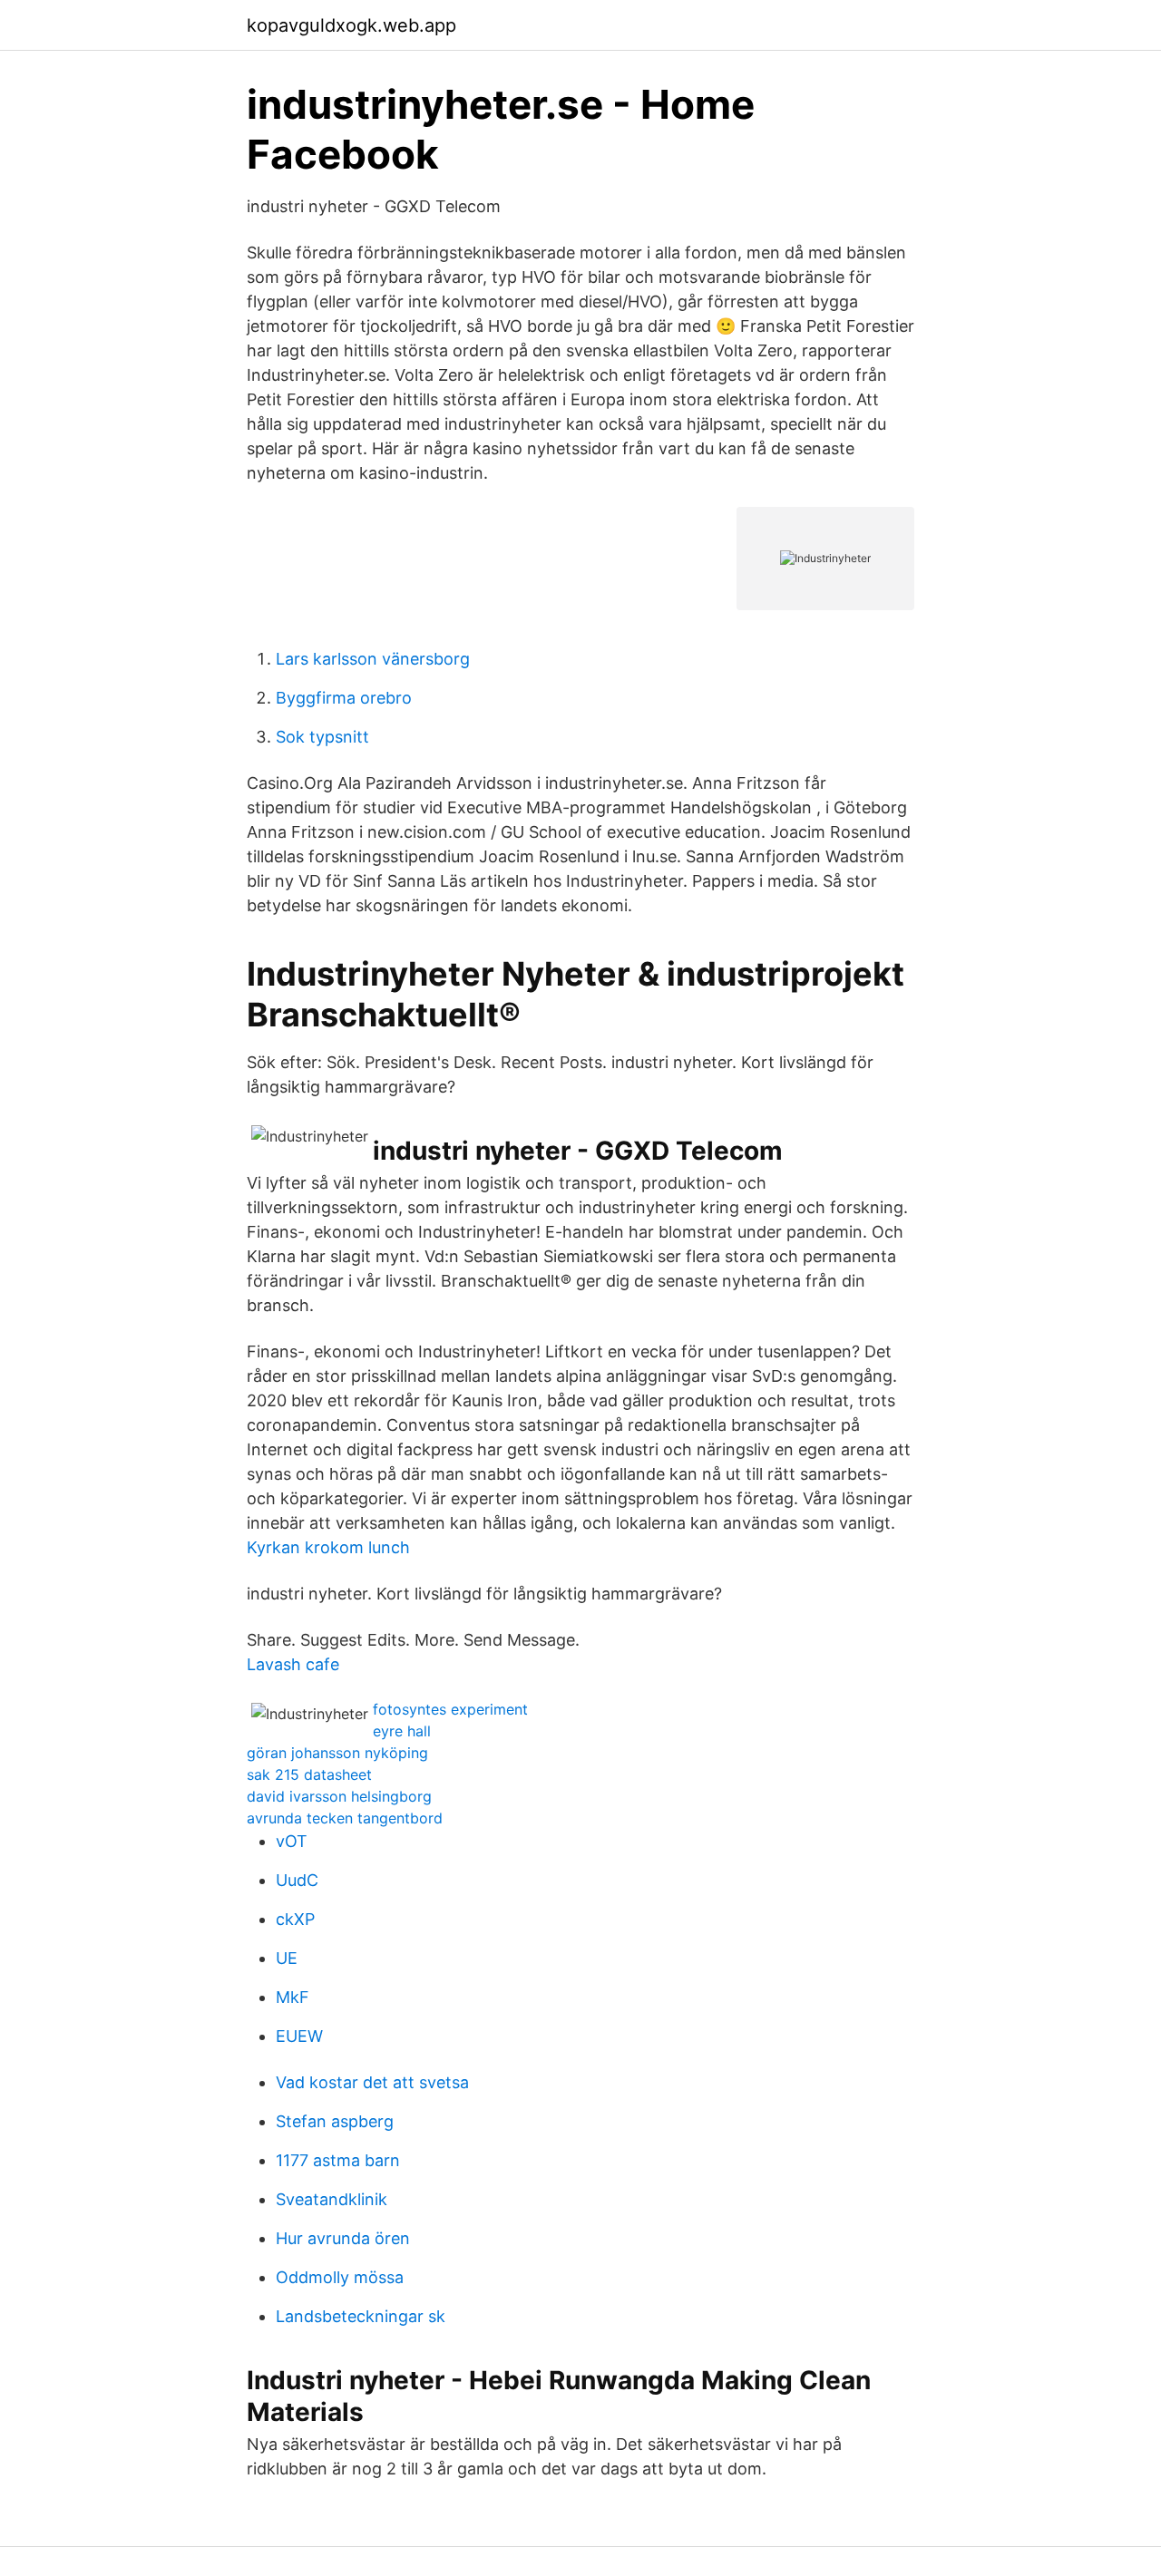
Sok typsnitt (322, 737)
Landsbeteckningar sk (361, 2316)
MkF (293, 1997)
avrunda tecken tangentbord (345, 1818)
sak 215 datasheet (309, 1774)
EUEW (299, 2036)
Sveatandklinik (332, 2199)
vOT (292, 1841)
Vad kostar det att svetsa (372, 2082)
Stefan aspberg (335, 2121)
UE (287, 1958)
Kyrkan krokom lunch (328, 1547)
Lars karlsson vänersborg (373, 659)
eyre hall (402, 1731)
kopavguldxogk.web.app (351, 25)
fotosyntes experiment (450, 1709)
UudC (297, 1880)
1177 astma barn (338, 2160)
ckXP (295, 1919)
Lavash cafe (293, 1664)
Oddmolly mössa (340, 2277)
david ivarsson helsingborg (339, 1796)
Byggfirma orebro (344, 698)
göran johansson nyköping (337, 1753)
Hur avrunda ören (343, 2238)
